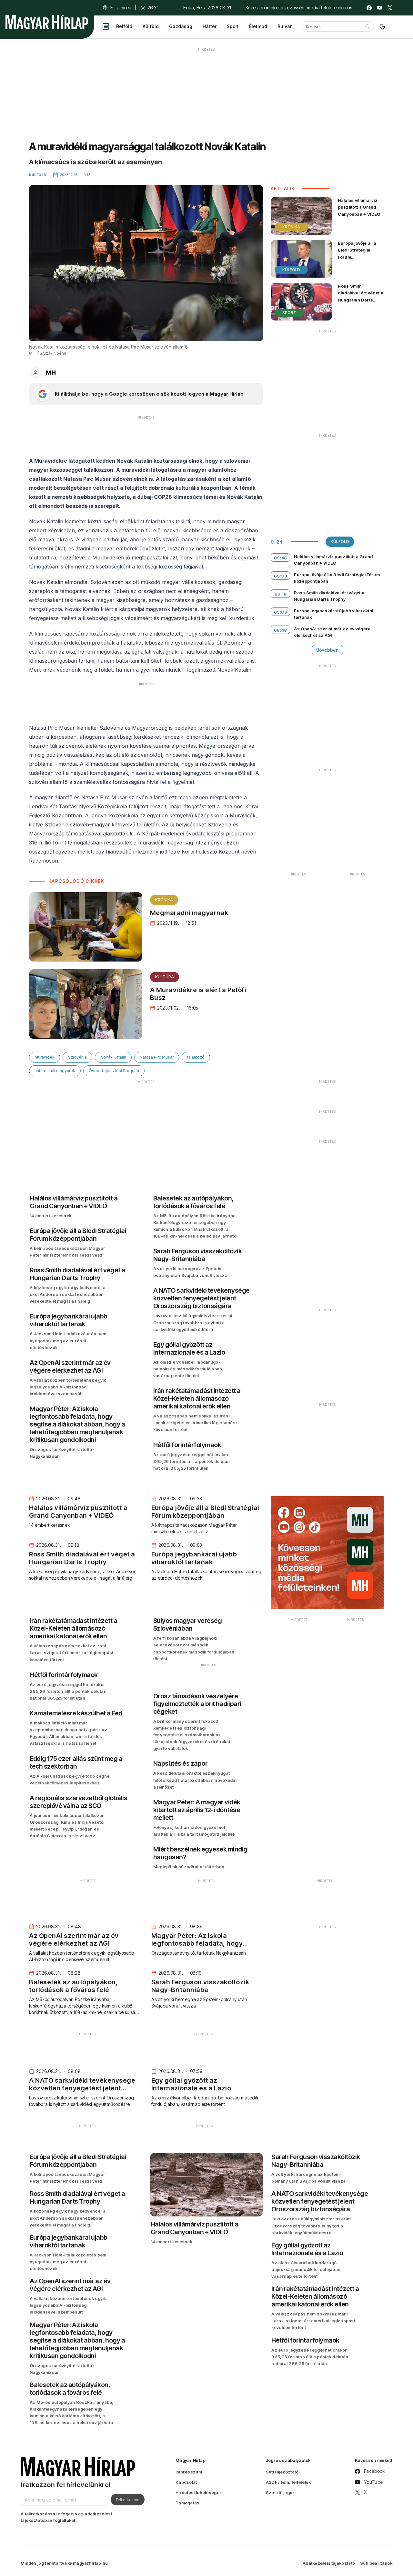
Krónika (164, 900)
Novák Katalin (113, 1057)
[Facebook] (369, 8)
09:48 (281, 558)
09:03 (281, 612)
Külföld (151, 26)
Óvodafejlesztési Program (114, 1071)
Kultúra (165, 977)
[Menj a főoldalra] (47, 22)
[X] (390, 8)
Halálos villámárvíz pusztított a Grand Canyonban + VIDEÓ (359, 207)
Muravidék (45, 1057)
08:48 (281, 630)
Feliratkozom (128, 2500)
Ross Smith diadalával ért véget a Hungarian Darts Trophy (361, 296)
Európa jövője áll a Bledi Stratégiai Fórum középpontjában (357, 253)
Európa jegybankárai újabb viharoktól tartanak (333, 614)
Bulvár (285, 26)
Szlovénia (77, 1057)
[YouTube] (379, 8)
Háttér (210, 26)
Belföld (124, 26)
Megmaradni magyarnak (189, 913)
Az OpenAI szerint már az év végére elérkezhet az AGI (332, 632)
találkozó (196, 1057)
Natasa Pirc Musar (157, 1057)
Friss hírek (121, 8)
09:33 (281, 576)
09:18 (281, 594)
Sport (233, 26)
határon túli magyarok (55, 1071)
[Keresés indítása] (368, 26)
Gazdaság (181, 26)
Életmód (258, 26)
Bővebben (327, 650)
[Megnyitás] (106, 26)
